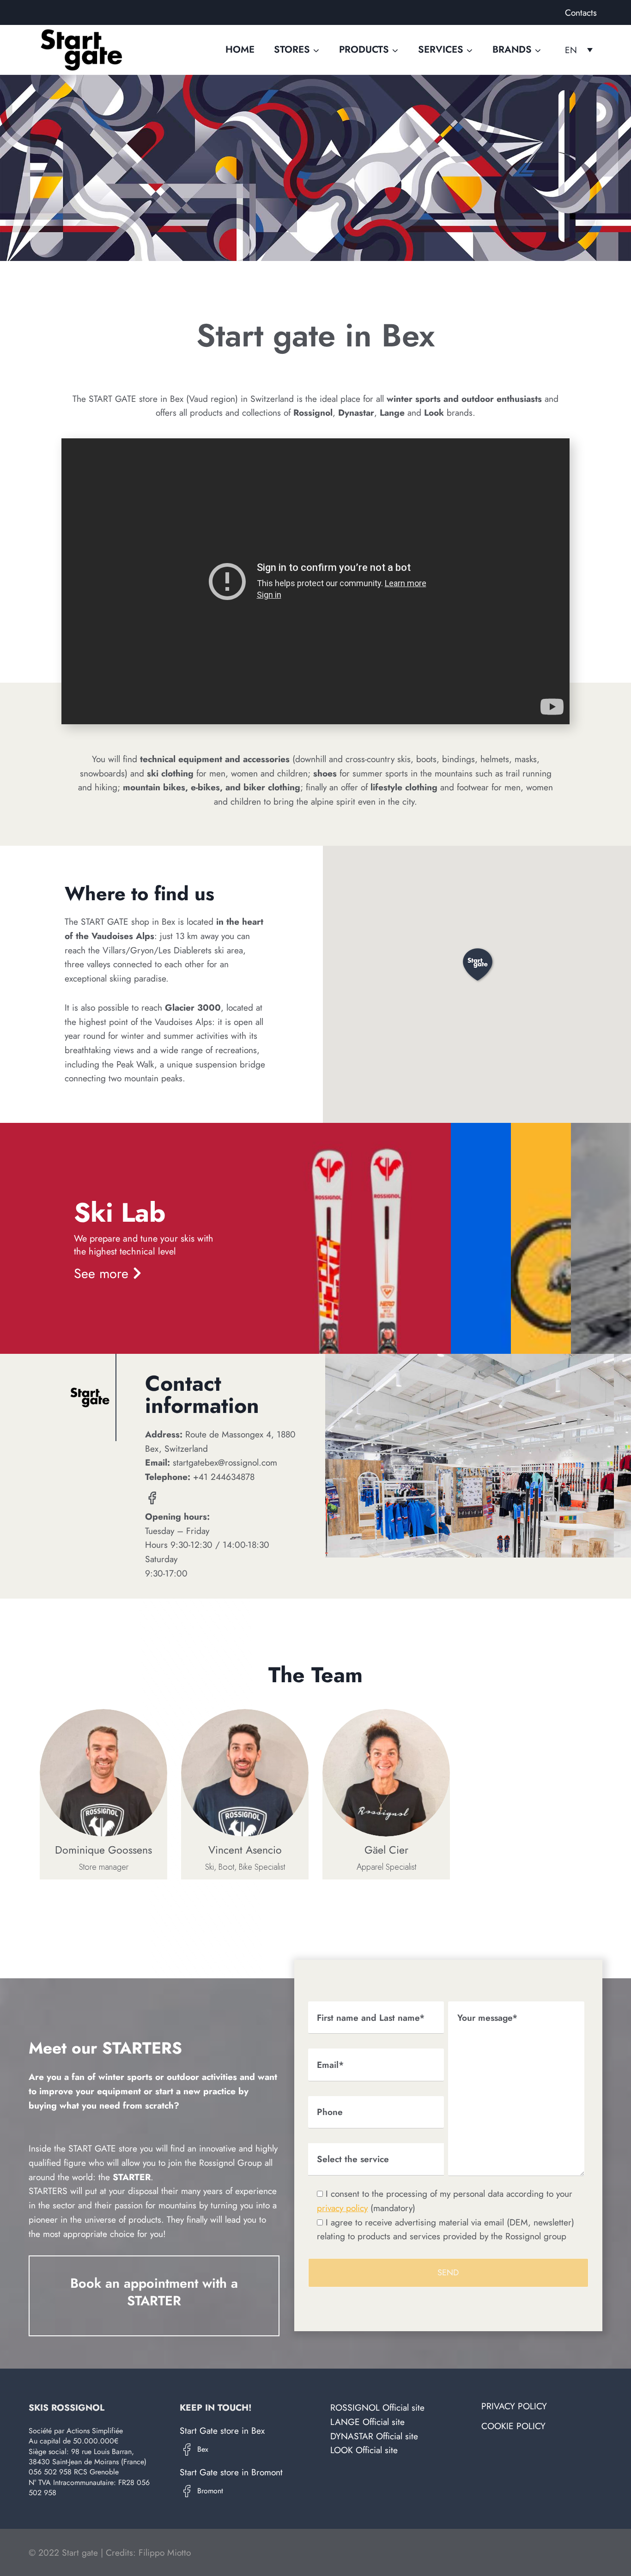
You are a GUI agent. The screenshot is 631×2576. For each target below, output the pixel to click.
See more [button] (101, 1273)
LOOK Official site (364, 2450)
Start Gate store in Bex (222, 2431)
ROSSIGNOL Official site (377, 2407)
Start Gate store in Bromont (231, 2472)
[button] (477, 964)
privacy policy (342, 2208)
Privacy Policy (514, 2406)
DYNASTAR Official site (374, 2436)
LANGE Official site (367, 2422)
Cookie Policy (513, 2426)
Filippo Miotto (165, 2552)
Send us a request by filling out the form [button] (149, 2338)
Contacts (581, 12)
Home (240, 49)
